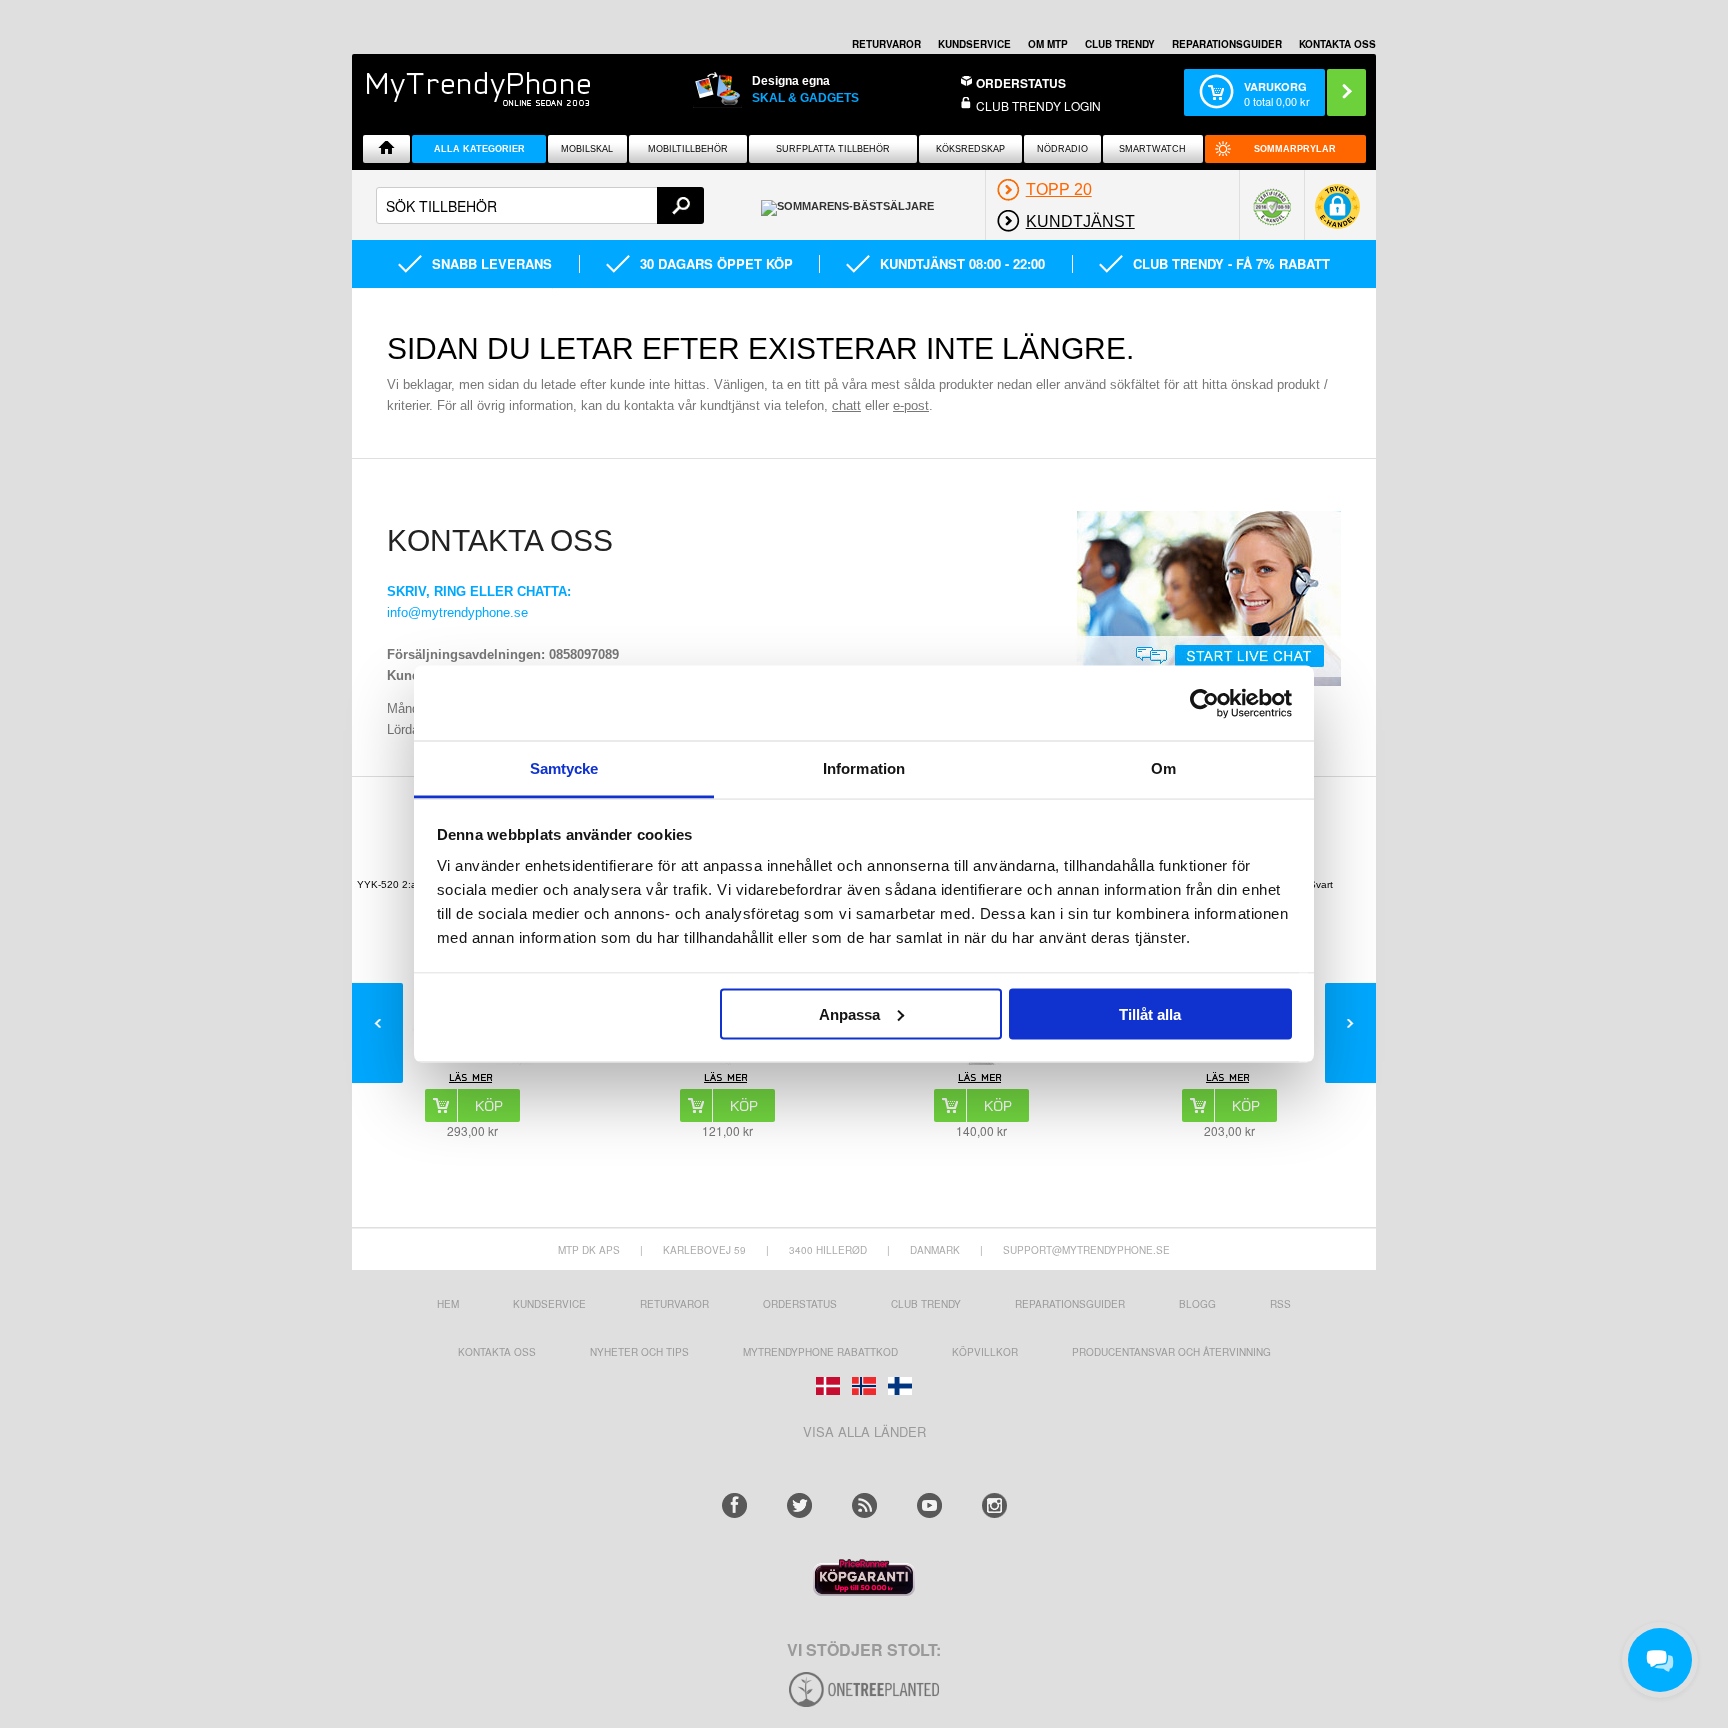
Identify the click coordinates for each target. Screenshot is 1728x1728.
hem (448, 1304)
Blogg (1197, 1304)
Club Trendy (1120, 44)
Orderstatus (800, 1304)
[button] (1337, 213)
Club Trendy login (1038, 105)
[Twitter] (799, 1505)
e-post (911, 405)
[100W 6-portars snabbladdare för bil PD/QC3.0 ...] (727, 1079)
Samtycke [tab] (564, 768)
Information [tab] (864, 768)
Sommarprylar (1295, 149)
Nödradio (1062, 149)
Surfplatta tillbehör (833, 149)
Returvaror (674, 1304)
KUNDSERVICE (974, 44)
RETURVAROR (886, 44)
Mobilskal (587, 149)
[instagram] (994, 1505)
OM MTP (1048, 44)
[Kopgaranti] (864, 1590)
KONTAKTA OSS (1337, 44)
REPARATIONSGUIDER (1227, 44)
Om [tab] (1163, 768)
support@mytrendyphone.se (1086, 1250)
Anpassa (849, 1013)
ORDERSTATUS (1021, 83)
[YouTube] (929, 1505)
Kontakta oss (497, 1352)
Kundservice (549, 1304)
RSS (1280, 1304)
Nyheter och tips (639, 1352)
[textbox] (540, 205)
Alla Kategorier (479, 149)
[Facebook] (734, 1505)
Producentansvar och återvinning (1171, 1352)
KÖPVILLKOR (985, 1352)
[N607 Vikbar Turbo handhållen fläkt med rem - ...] (981, 1079)
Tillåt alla (1150, 1013)
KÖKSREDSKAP (970, 149)
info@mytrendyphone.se (457, 612)
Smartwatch (1152, 149)
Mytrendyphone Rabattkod (820, 1352)
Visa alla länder (864, 1431)
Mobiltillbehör (688, 149)
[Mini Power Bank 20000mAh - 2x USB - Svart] (1229, 1079)
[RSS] (864, 1505)
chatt (846, 405)
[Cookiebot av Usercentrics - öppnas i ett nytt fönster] (1204, 703)
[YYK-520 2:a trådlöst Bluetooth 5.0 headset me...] (472, 1079)
